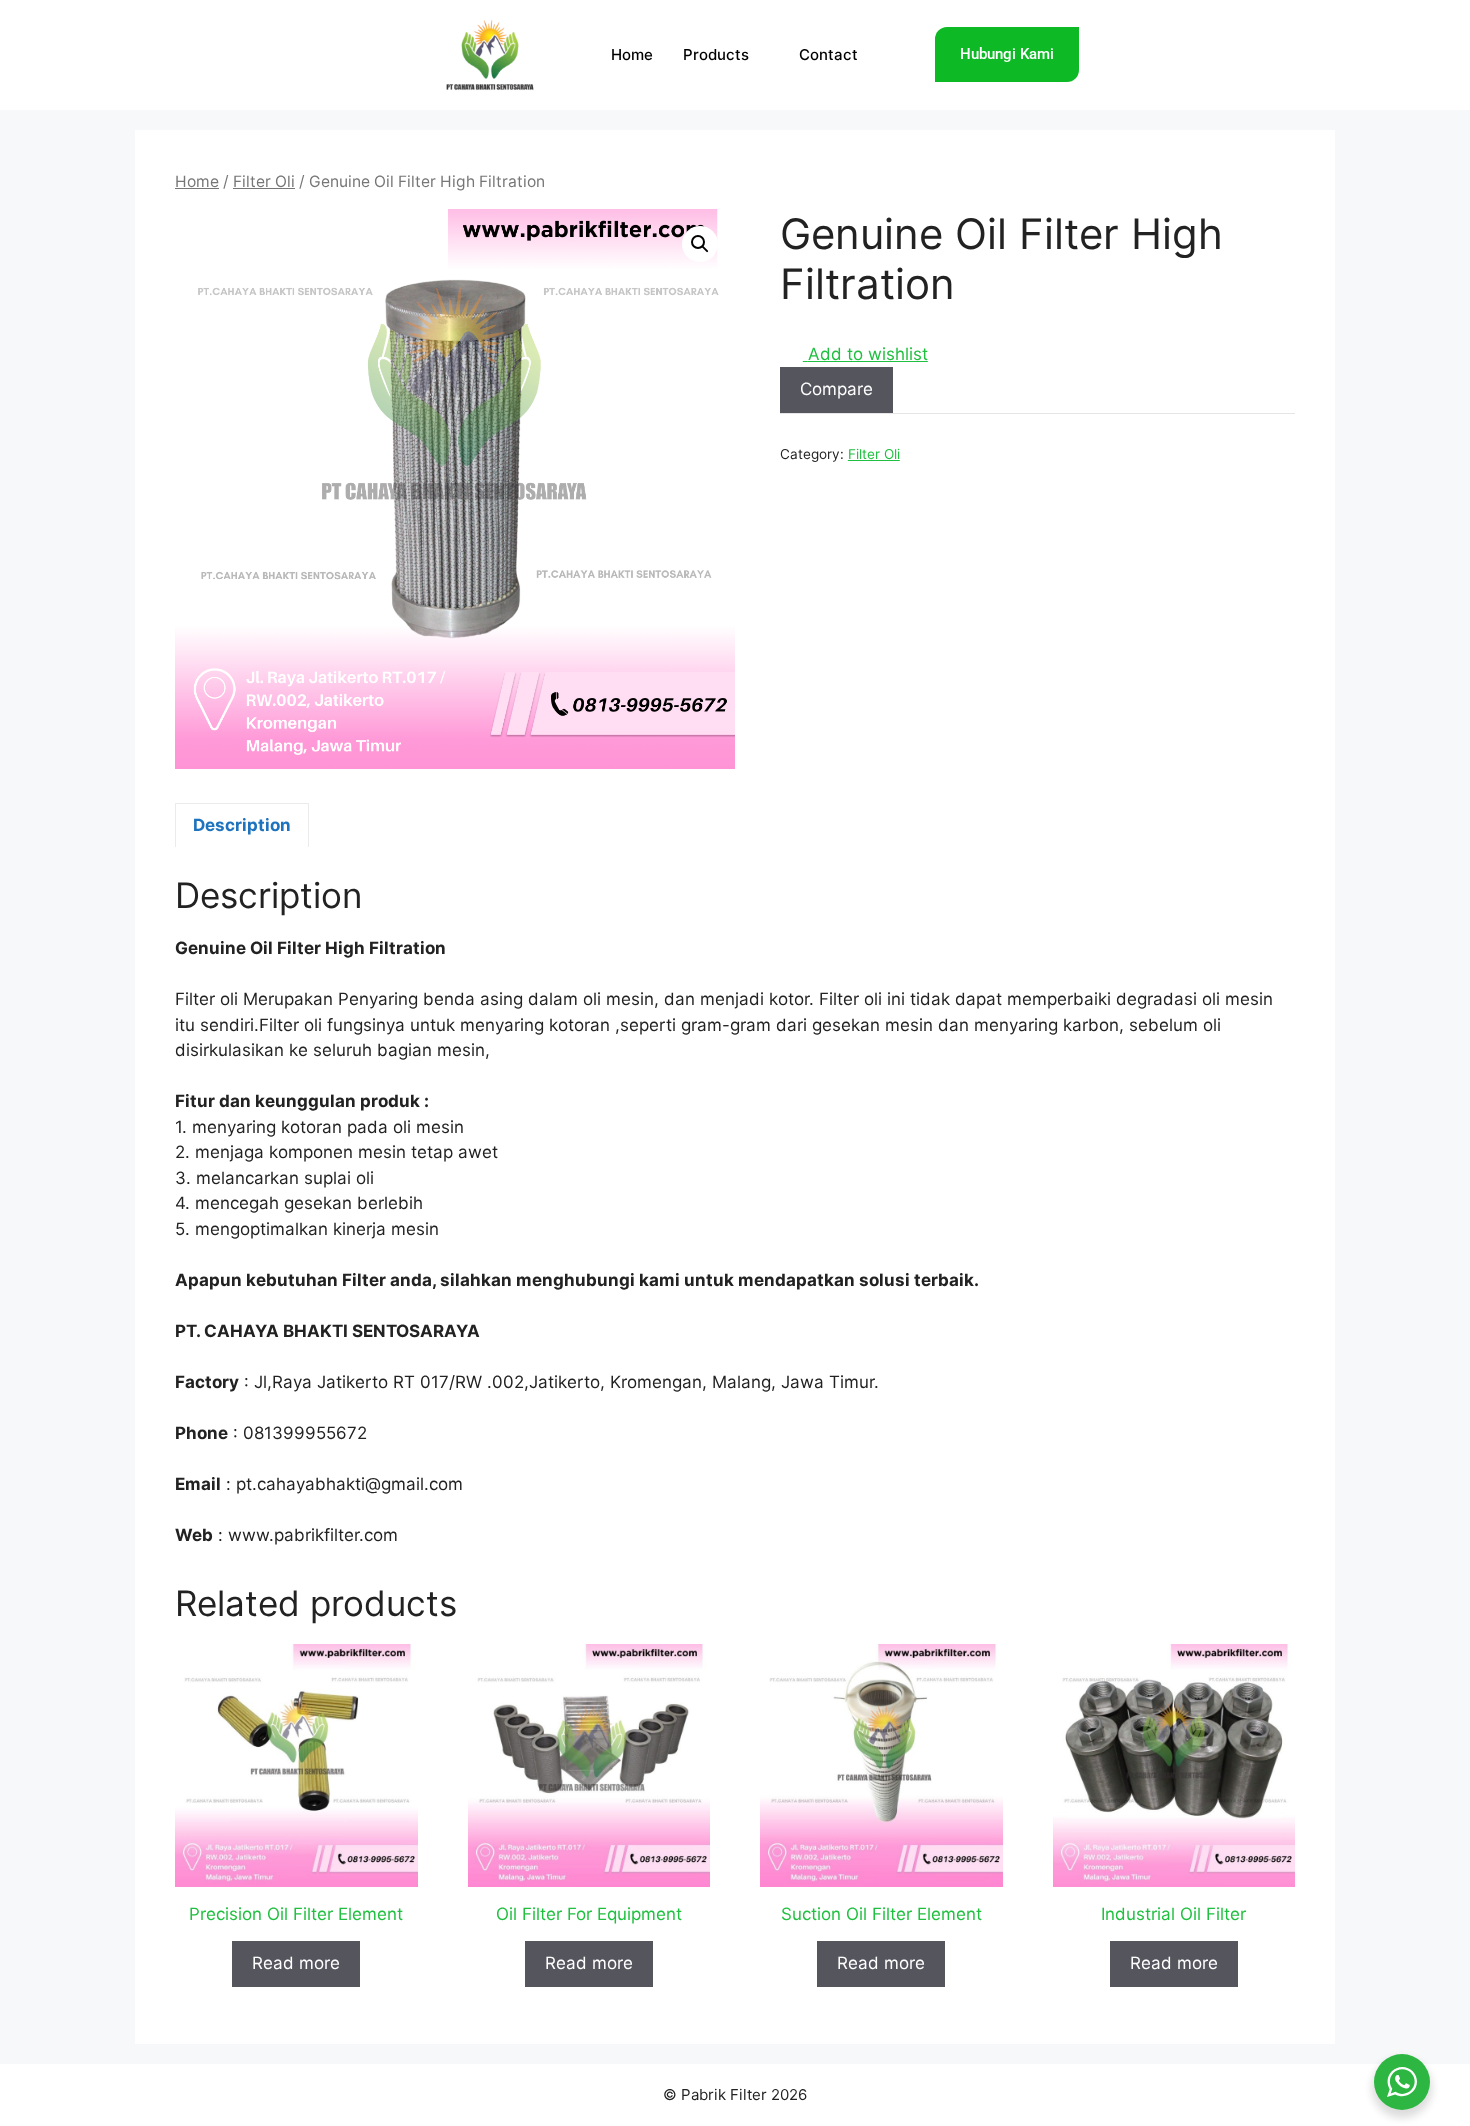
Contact (828, 54)
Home (632, 54)
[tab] (242, 825)
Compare (836, 389)
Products (716, 54)
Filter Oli (264, 181)
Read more (296, 1963)
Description (242, 825)
